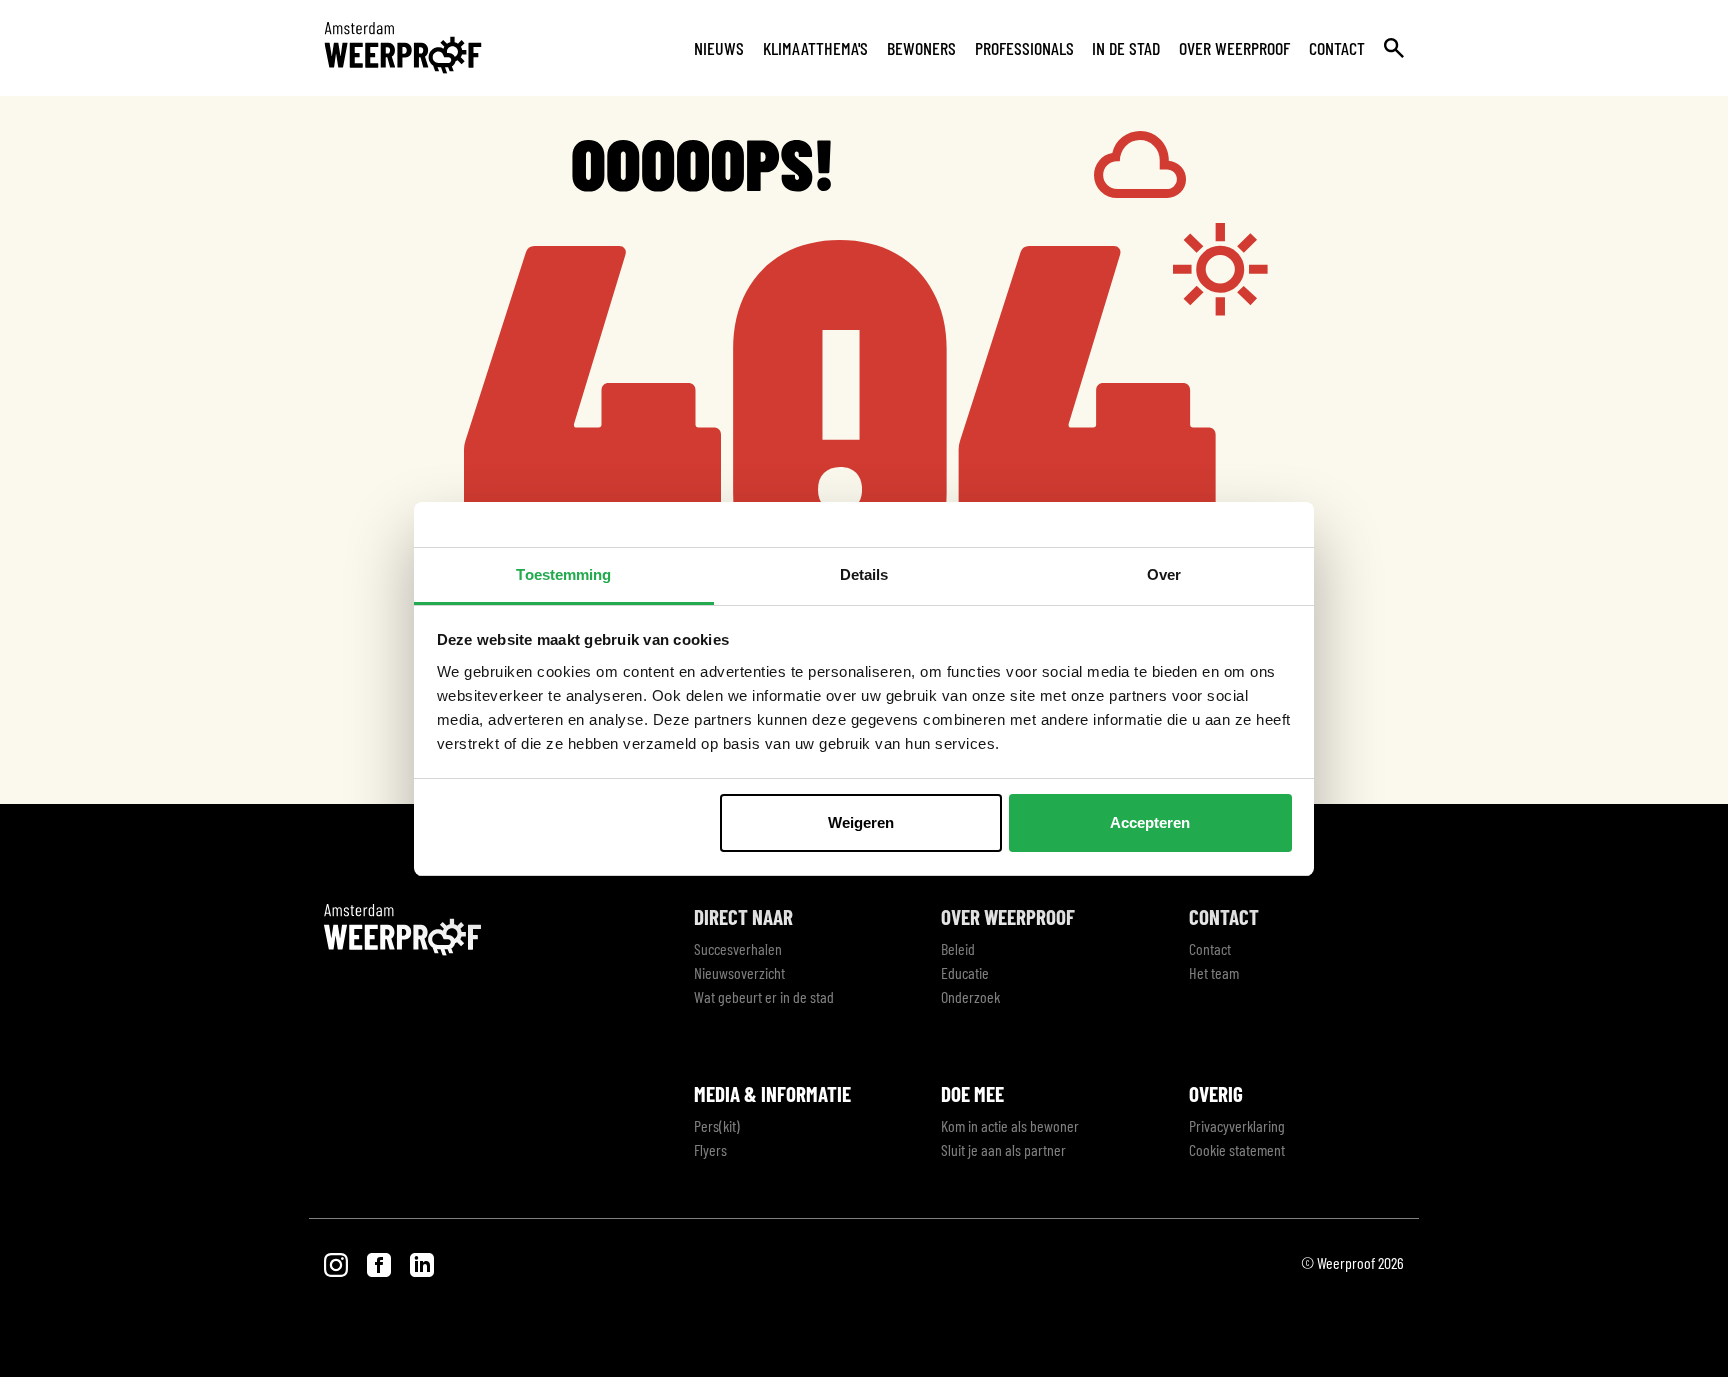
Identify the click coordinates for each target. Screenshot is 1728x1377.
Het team (1214, 972)
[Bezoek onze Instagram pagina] (337, 1262)
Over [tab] (1164, 574)
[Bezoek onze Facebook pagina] (380, 1262)
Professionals (1024, 48)
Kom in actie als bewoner (1010, 1125)
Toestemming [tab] (563, 574)
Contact (1337, 48)
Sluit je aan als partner (1003, 1149)
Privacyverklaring (1237, 1125)
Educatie (965, 972)
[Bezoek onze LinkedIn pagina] (422, 1262)
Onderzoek (970, 996)
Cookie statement (1237, 1149)
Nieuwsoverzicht (739, 972)
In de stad (1126, 48)
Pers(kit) (717, 1125)
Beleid (958, 948)
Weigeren (861, 822)
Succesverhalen (738, 948)
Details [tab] (864, 574)
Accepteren (1150, 822)
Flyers (710, 1149)
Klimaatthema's (815, 48)
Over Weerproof (1234, 48)
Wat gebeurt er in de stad (764, 996)
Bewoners (921, 48)
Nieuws (719, 48)
